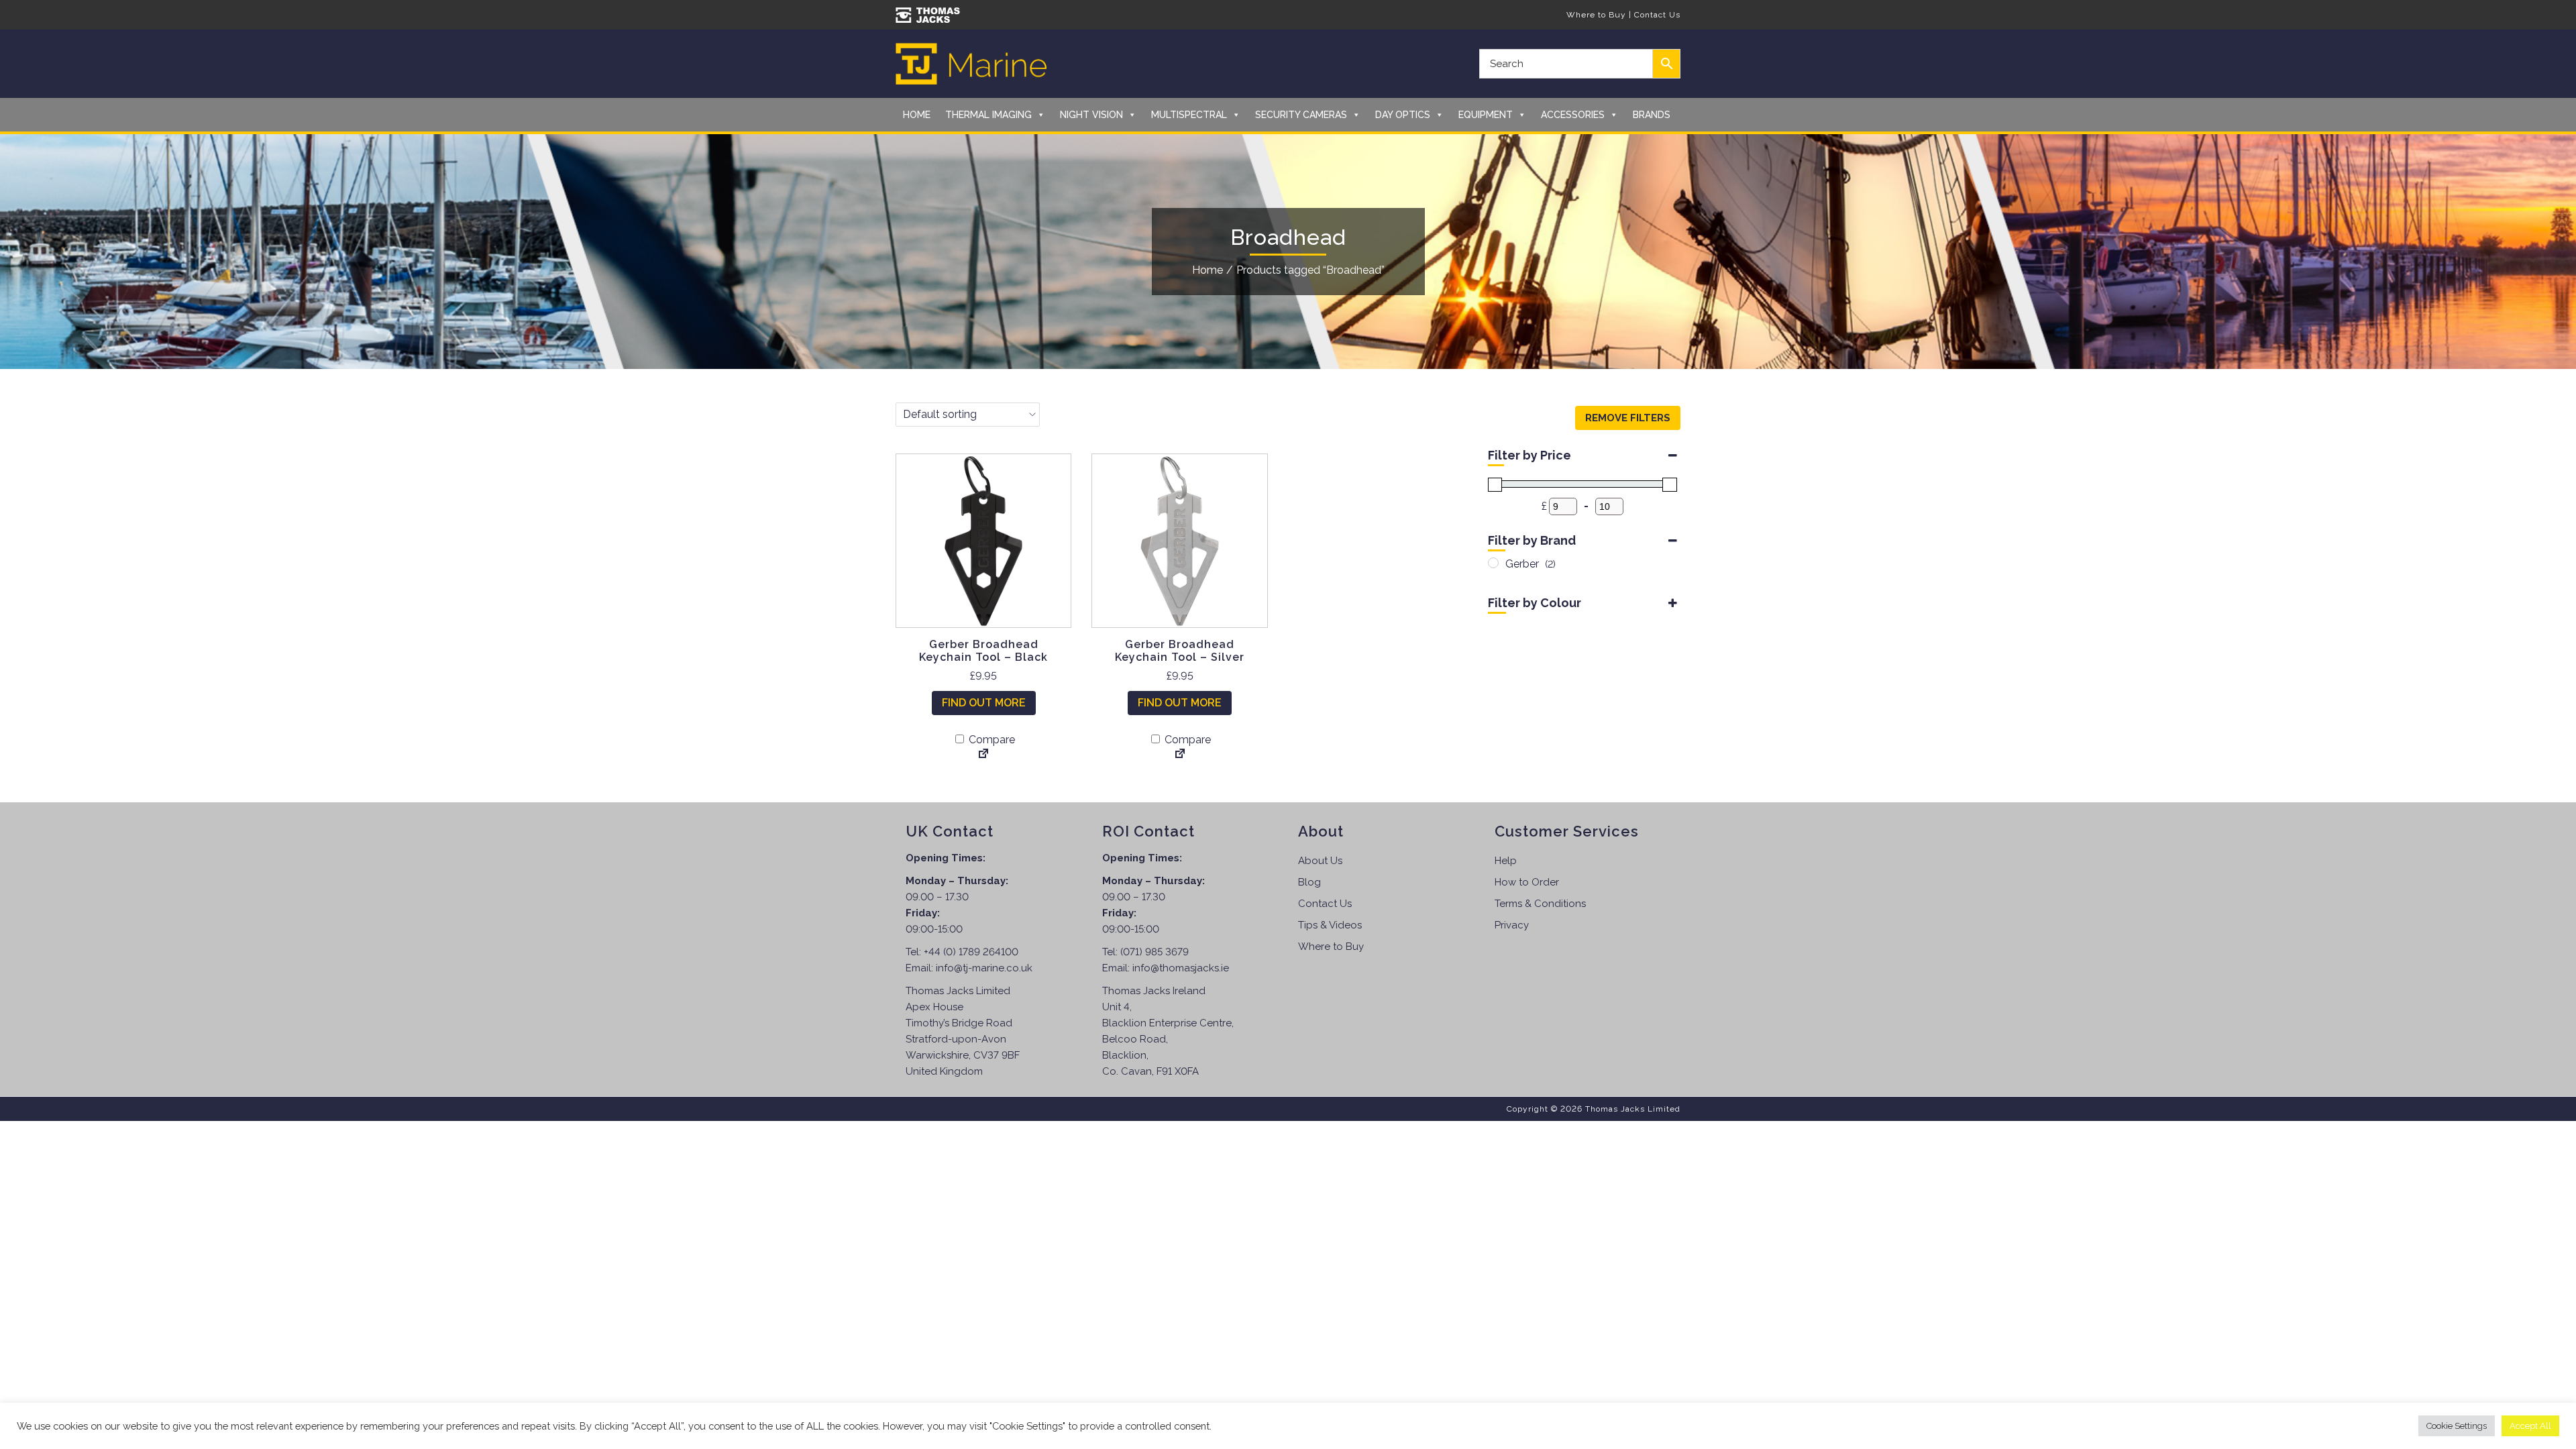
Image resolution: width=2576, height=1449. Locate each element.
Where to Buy (1596, 15)
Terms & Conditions (1540, 904)
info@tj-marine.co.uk (984, 968)
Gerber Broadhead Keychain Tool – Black (983, 651)
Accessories (1573, 115)
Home (917, 115)
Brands (1652, 115)
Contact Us (1657, 15)
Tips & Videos (1330, 925)
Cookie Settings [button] (2457, 1426)
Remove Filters (1628, 418)
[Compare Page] (983, 755)
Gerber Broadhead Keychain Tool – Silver (1180, 651)
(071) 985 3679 (1155, 952)
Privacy (1512, 925)
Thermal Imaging (988, 115)
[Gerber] (1493, 563)
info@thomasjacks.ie (1181, 968)
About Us (1320, 861)
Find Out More (984, 703)
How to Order (1527, 882)
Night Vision (1091, 115)
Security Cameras (1301, 115)
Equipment (1486, 115)
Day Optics (1403, 115)
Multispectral (1189, 115)
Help (1506, 861)
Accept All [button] (2530, 1426)
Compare (990, 740)
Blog (1309, 882)
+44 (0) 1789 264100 (971, 952)
